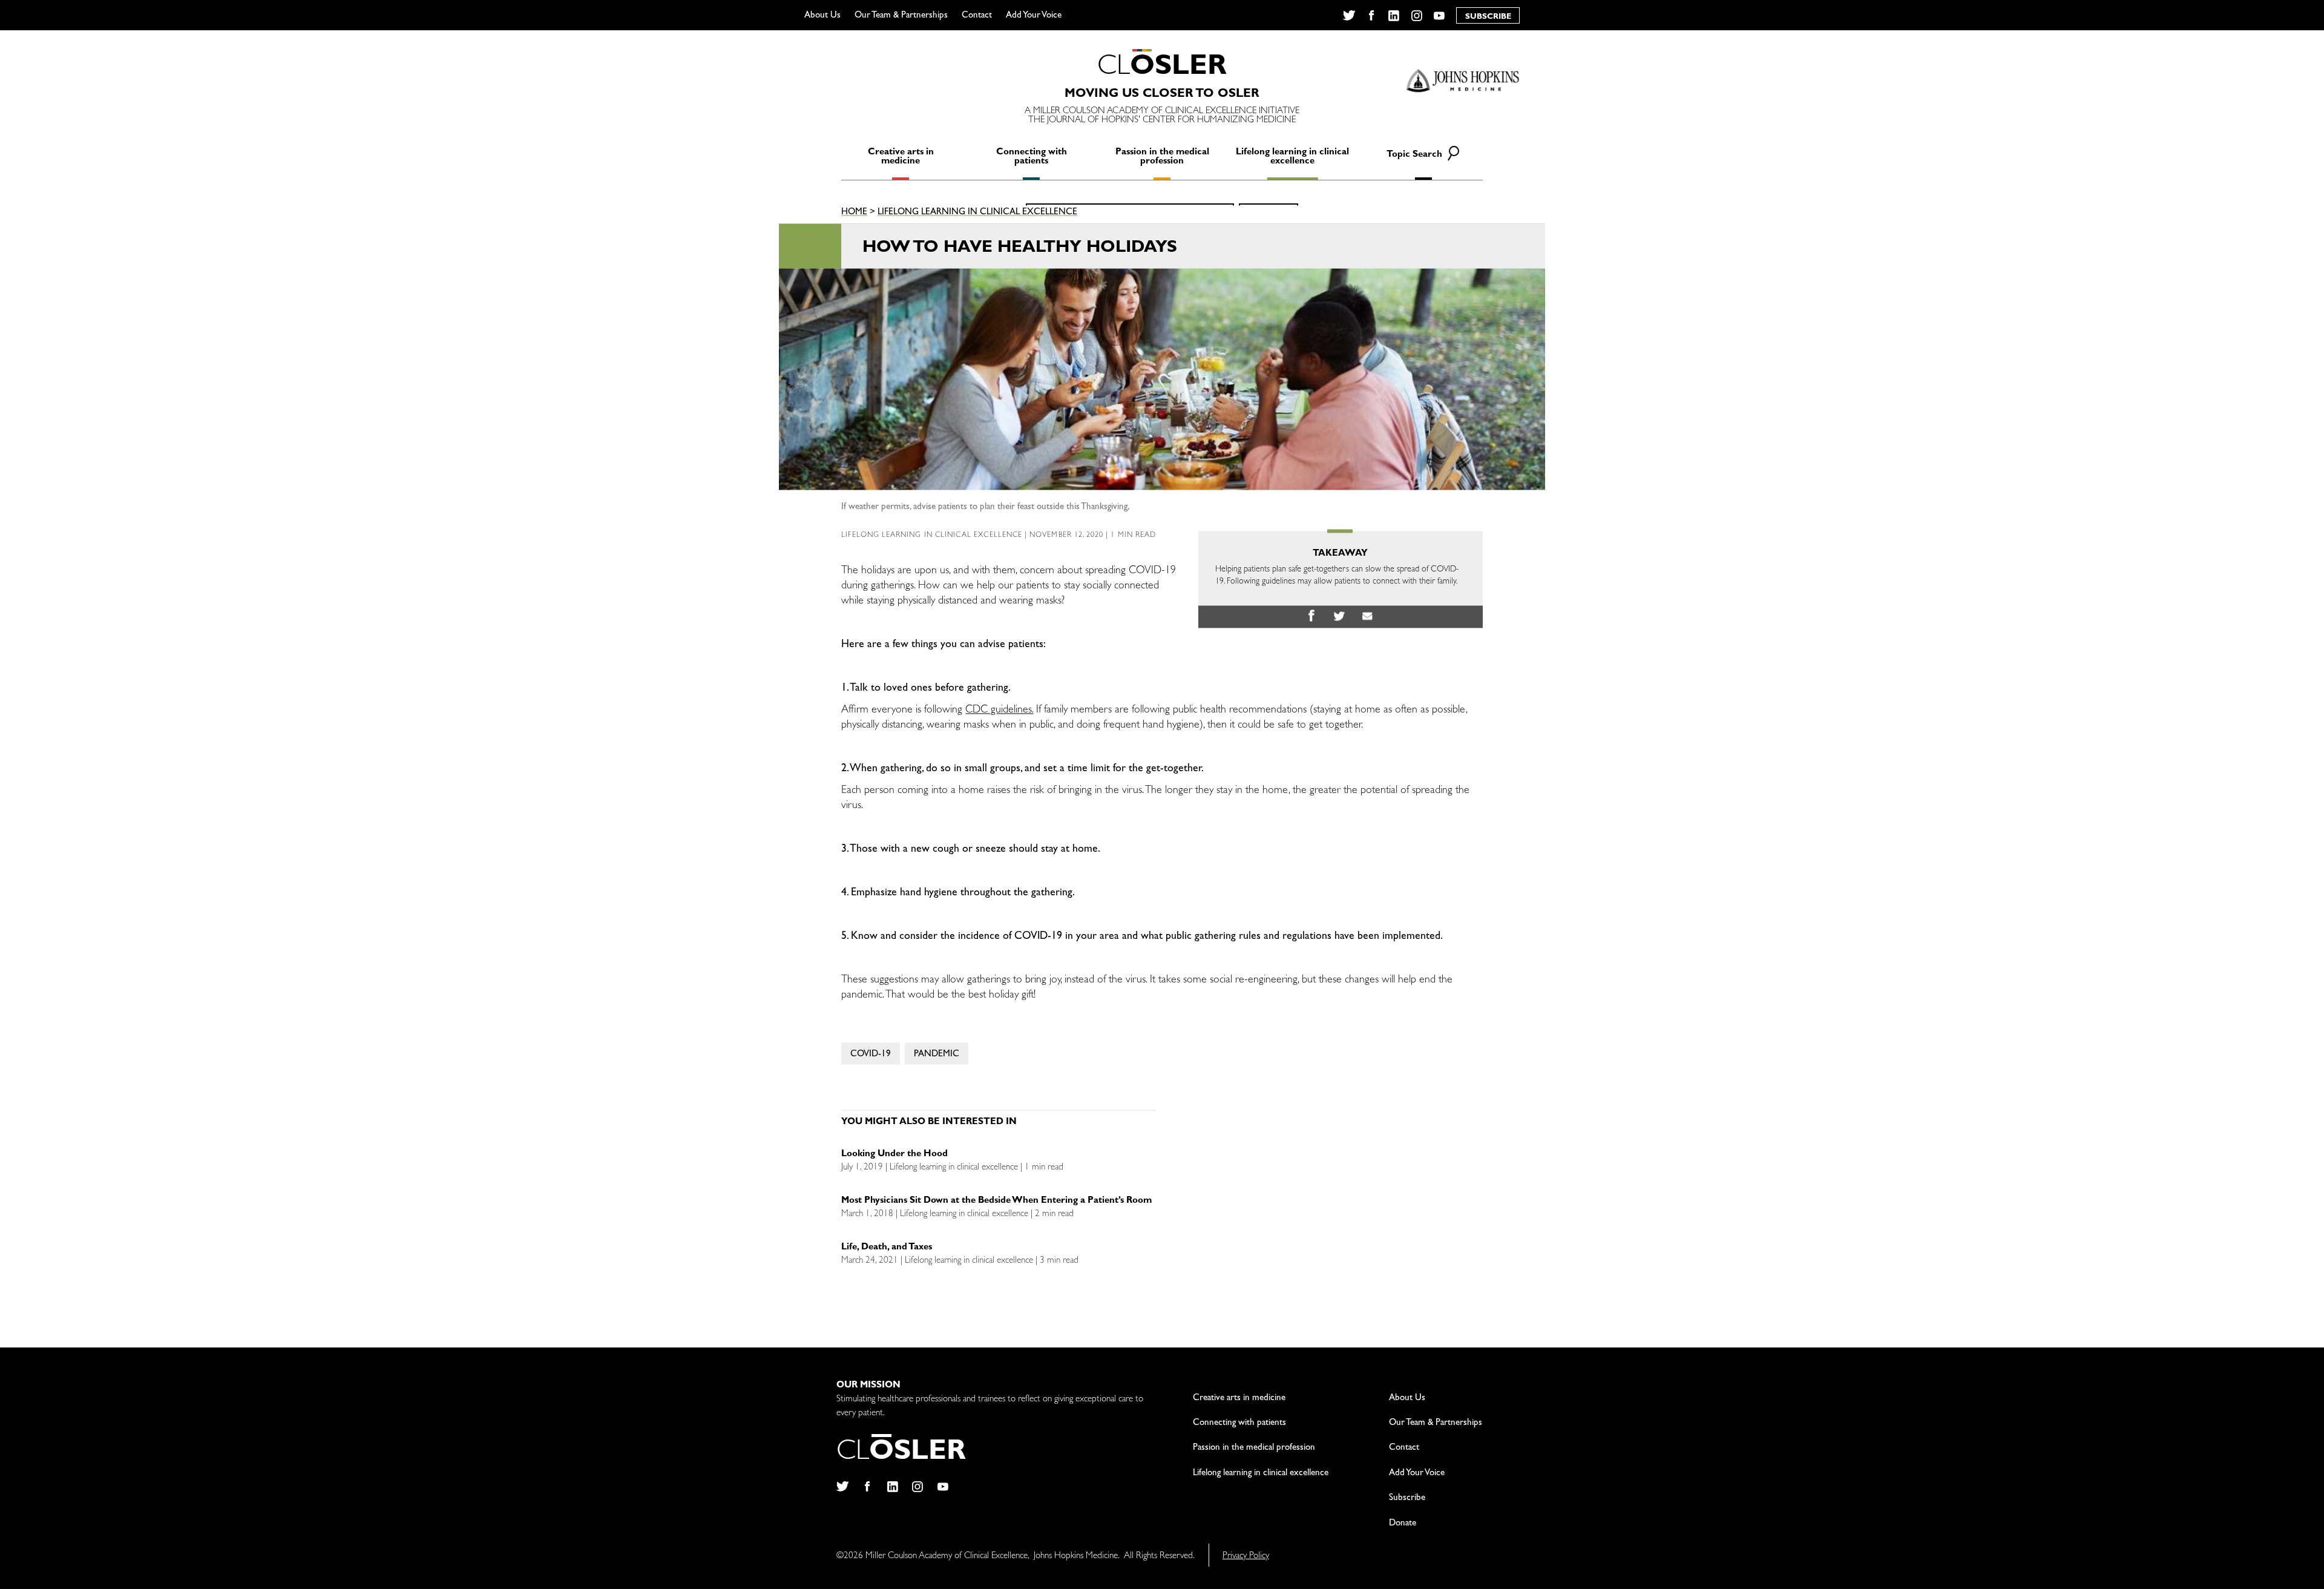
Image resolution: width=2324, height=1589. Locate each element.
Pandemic (937, 1055)
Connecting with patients (1032, 157)
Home (854, 213)
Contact (977, 16)
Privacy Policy (1246, 1557)
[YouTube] (1439, 16)
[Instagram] (1416, 16)
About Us (822, 16)
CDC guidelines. (999, 711)
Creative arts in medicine (901, 157)
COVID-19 (871, 1055)
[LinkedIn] (1394, 16)
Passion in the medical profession (1162, 157)
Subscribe (1407, 1499)
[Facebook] (1371, 16)
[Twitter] (1349, 16)
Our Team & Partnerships (901, 16)
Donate (1403, 1524)
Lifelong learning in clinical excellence (1292, 157)
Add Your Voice (1034, 16)
